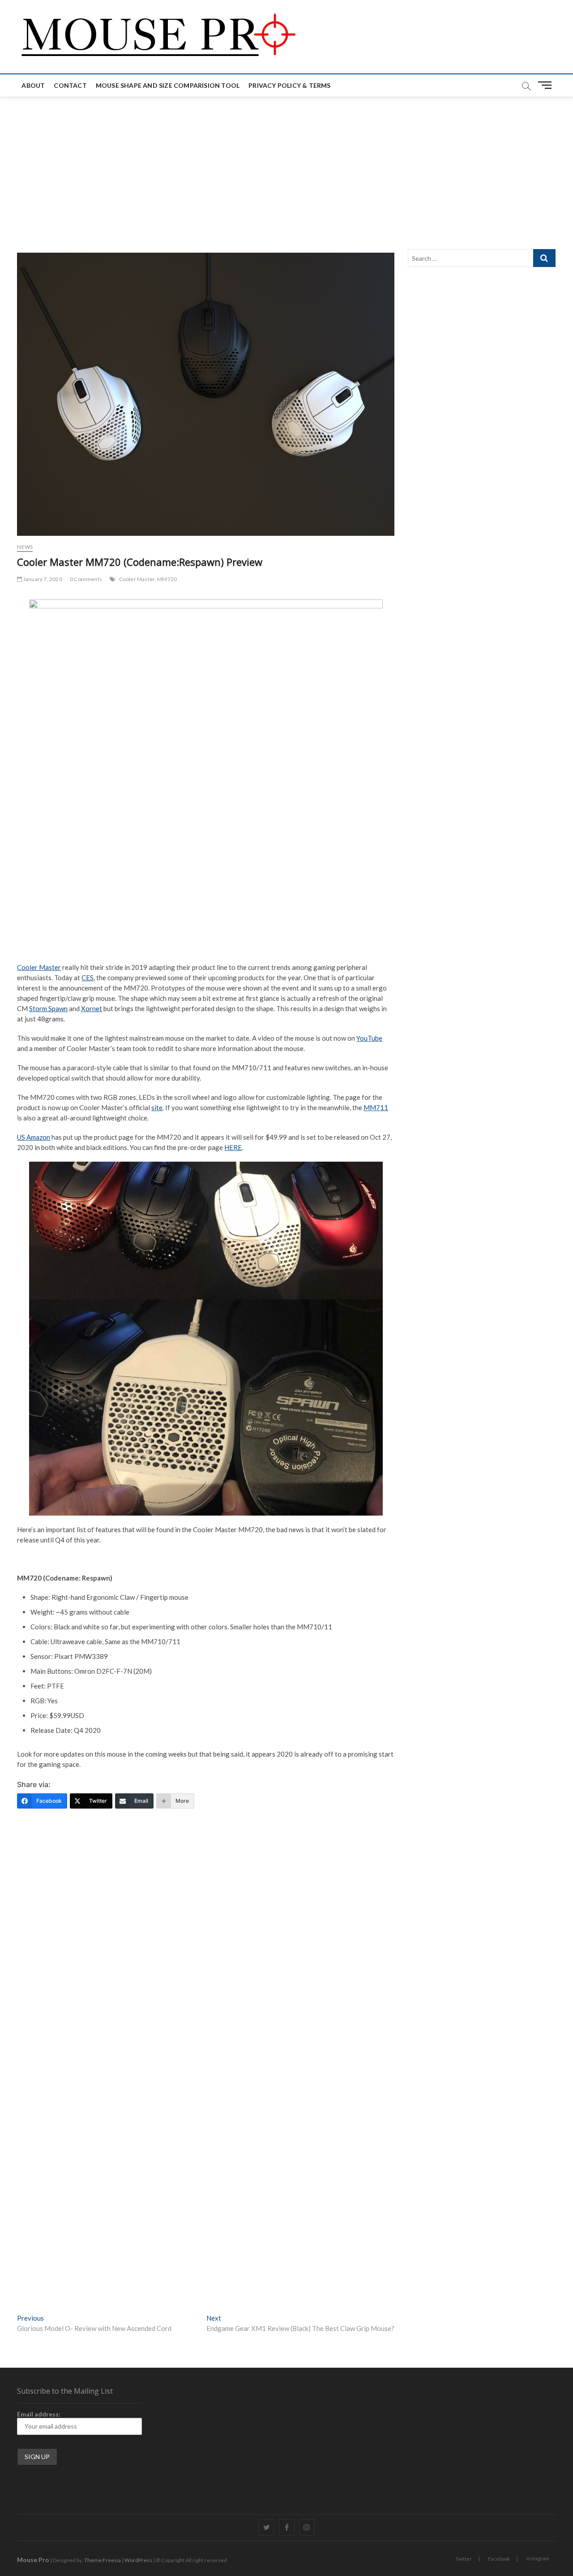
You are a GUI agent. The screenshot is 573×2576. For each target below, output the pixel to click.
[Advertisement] (286, 164)
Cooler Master (137, 579)
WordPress (138, 2560)
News (25, 547)
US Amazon (34, 1137)
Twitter (464, 2559)
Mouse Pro (33, 2560)
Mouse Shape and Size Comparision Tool (168, 85)
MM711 (376, 1107)
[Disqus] (205, 1956)
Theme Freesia (103, 2560)
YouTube (369, 1038)
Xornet (92, 1008)
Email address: (39, 2414)
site (157, 1107)
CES (88, 978)
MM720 (167, 579)
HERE (233, 1147)
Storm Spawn (48, 1008)
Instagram (538, 2558)
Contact (70, 85)
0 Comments (86, 579)
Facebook (499, 2559)
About (33, 85)
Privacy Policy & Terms (289, 85)
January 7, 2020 (42, 579)
